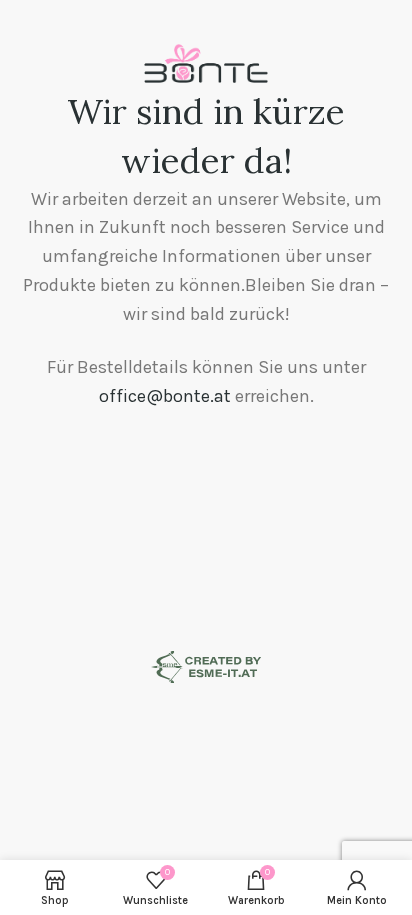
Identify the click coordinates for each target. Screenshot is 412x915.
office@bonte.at (165, 396)
